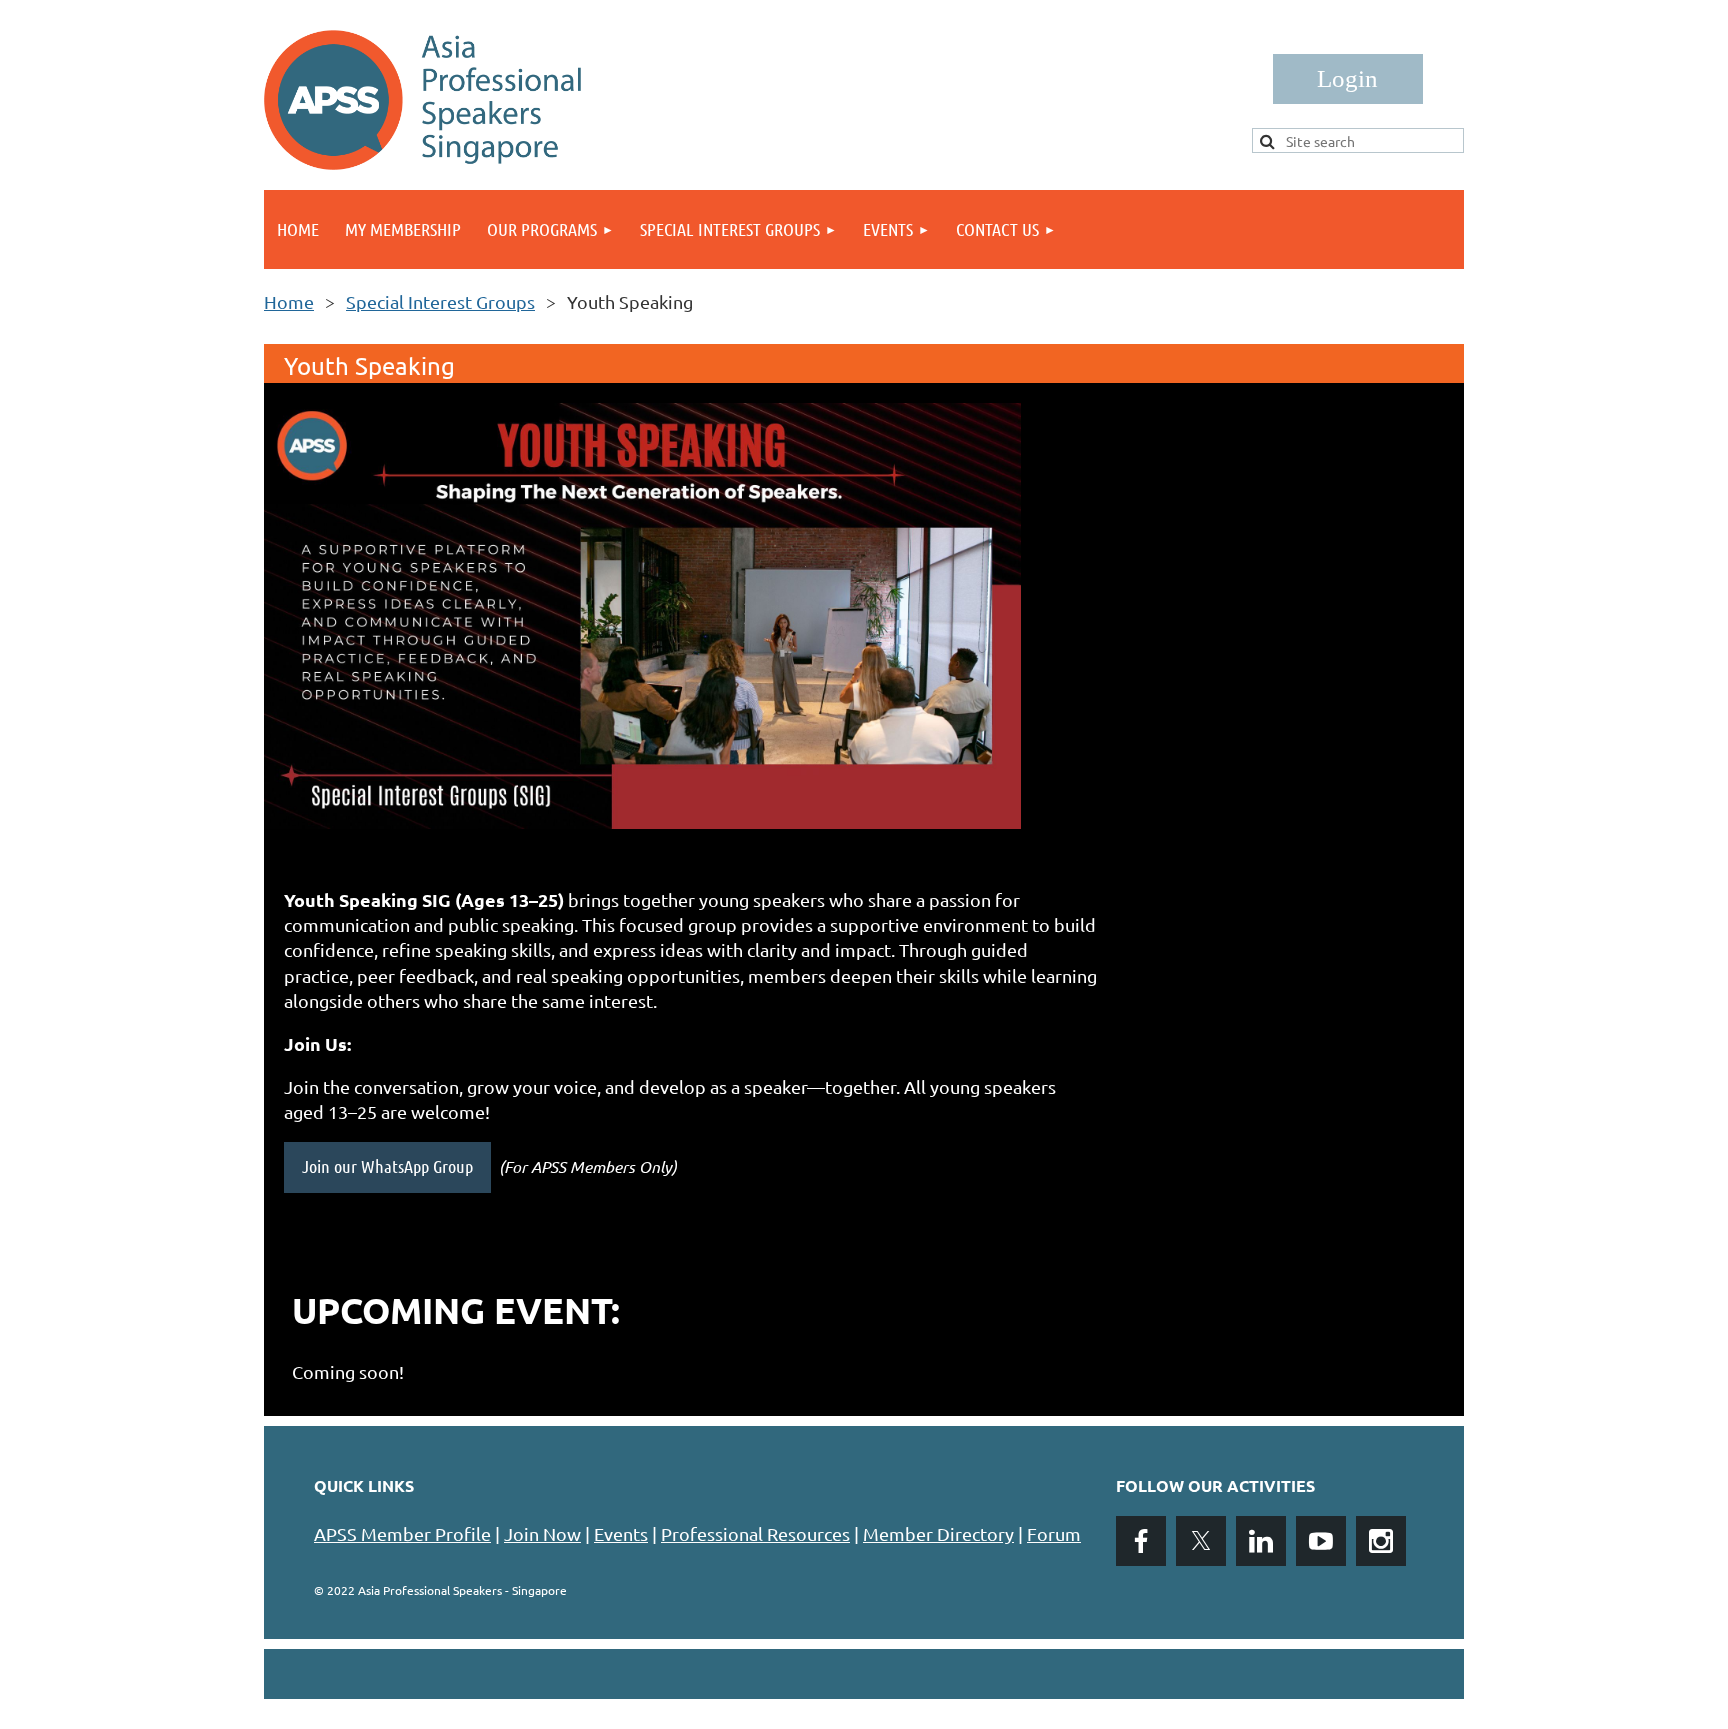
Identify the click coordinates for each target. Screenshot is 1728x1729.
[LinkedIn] (1261, 1541)
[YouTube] (1321, 1541)
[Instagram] (1381, 1541)
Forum (1054, 1533)
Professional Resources (755, 1533)
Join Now (542, 1533)
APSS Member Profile (402, 1533)
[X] (1201, 1541)
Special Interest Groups (440, 301)
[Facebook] (1141, 1541)
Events (621, 1533)
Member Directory (938, 1533)
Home (289, 301)
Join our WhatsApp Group (387, 1166)
